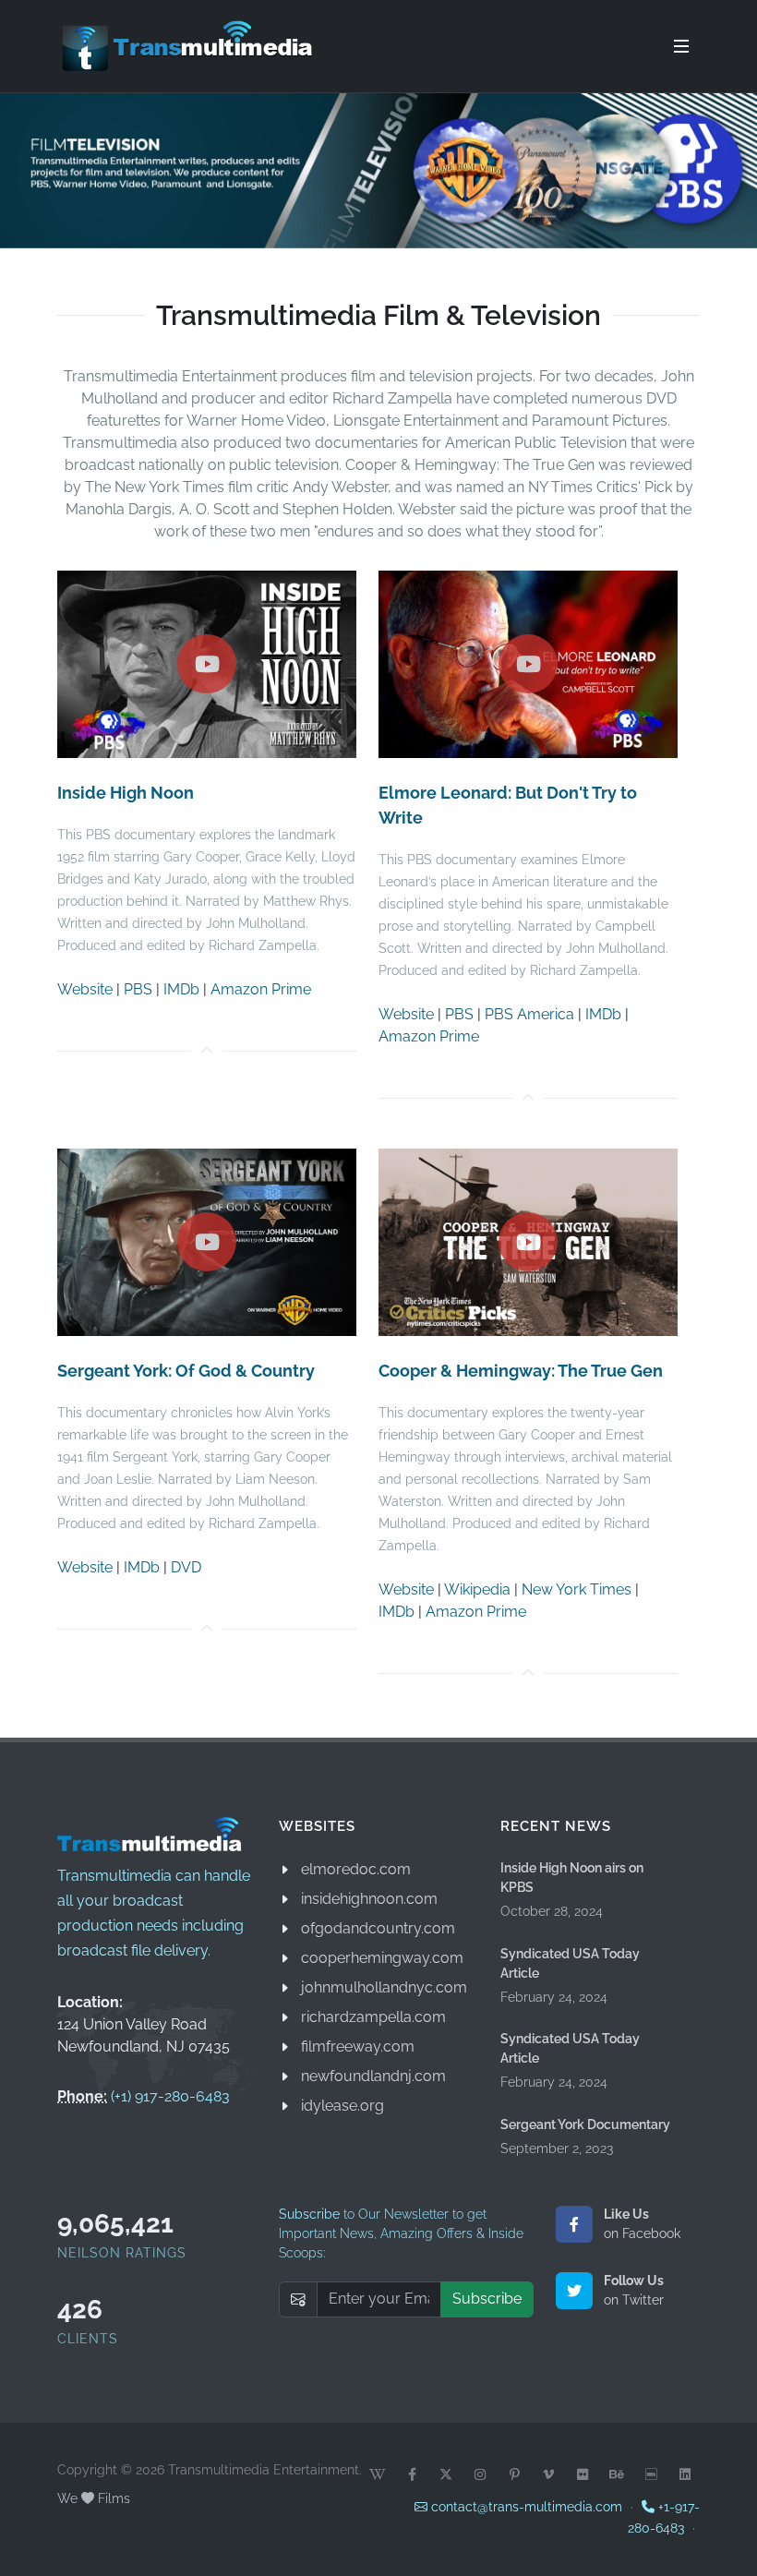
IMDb (181, 988)
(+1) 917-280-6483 (170, 2096)
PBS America (529, 1013)
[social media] (378, 2474)
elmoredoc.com (356, 1869)
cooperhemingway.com (382, 1958)
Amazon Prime (261, 988)
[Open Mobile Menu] (681, 46)
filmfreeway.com (358, 2046)
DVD (186, 1566)
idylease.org (342, 2106)
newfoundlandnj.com (373, 2076)
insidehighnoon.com (369, 1899)
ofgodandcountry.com (378, 1928)
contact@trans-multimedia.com (525, 2507)
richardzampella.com (373, 2017)
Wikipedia (477, 1589)
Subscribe (487, 2299)
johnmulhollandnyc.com (384, 1987)
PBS (138, 988)
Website (85, 988)
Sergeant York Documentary (585, 2125)
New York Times (577, 1589)
